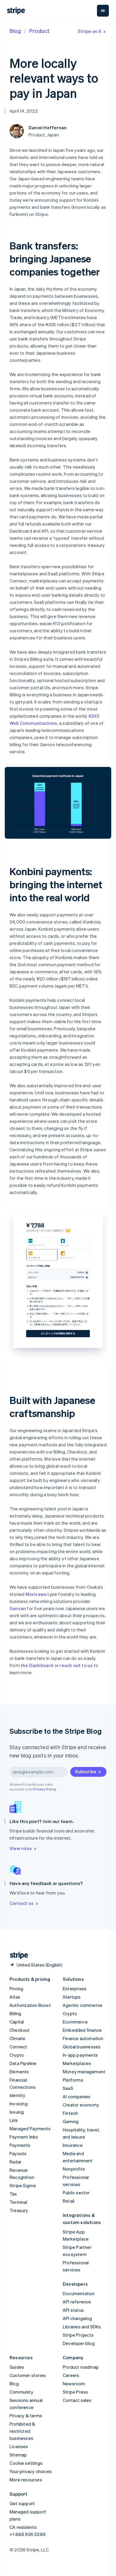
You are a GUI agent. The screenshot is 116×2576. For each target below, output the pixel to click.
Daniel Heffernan (48, 128)
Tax (13, 2194)
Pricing (16, 1988)
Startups (72, 1997)
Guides (17, 2367)
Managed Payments (30, 2128)
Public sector (76, 2193)
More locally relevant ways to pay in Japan (54, 78)
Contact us (22, 1903)
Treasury (19, 2210)
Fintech (70, 2113)
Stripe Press (75, 2392)
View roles (21, 1848)
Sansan (18, 1608)
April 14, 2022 (24, 111)
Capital (17, 2022)
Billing (15, 2013)
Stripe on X (89, 31)
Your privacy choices (31, 2471)
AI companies (77, 2096)
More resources (26, 2480)
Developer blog (79, 2343)
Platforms (73, 2080)
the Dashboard (37, 1665)
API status (73, 2310)
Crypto (17, 2055)
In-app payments (80, 2055)
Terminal (18, 2202)
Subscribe (86, 1771)
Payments (20, 2145)
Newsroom (74, 2384)
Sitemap (18, 2455)
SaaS (68, 2088)
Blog (15, 31)
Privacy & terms (26, 2416)
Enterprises (75, 1988)
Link (14, 2120)
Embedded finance (82, 2030)
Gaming (71, 2121)
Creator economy (81, 2105)
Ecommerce (75, 2022)
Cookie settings (26, 2463)
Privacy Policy (45, 1789)
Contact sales (77, 2400)
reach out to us (76, 1665)
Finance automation (83, 2038)
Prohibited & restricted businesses (22, 2431)
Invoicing (19, 2104)
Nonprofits (74, 2169)
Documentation (79, 2293)
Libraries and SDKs (82, 2327)
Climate (17, 2038)
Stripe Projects (78, 2335)
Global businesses (82, 2047)
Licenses (19, 2446)
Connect (18, 2047)
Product (39, 31)
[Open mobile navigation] (103, 11)
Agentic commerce (83, 2005)
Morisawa (36, 1594)
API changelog (77, 2318)
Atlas (15, 1997)
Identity (18, 2095)
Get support (22, 2503)
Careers (71, 2375)
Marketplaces (77, 2063)
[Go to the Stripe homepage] (17, 1955)
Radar (15, 2162)
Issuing (17, 2112)
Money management (84, 2072)
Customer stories (28, 2375)
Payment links (24, 2137)
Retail (69, 2201)
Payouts (18, 2153)
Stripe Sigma (23, 2185)
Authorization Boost (30, 2005)
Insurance (73, 2145)
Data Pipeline (23, 2063)
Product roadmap (81, 2367)
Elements (19, 2072)
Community (21, 2392)
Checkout (20, 2030)
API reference (77, 2302)
